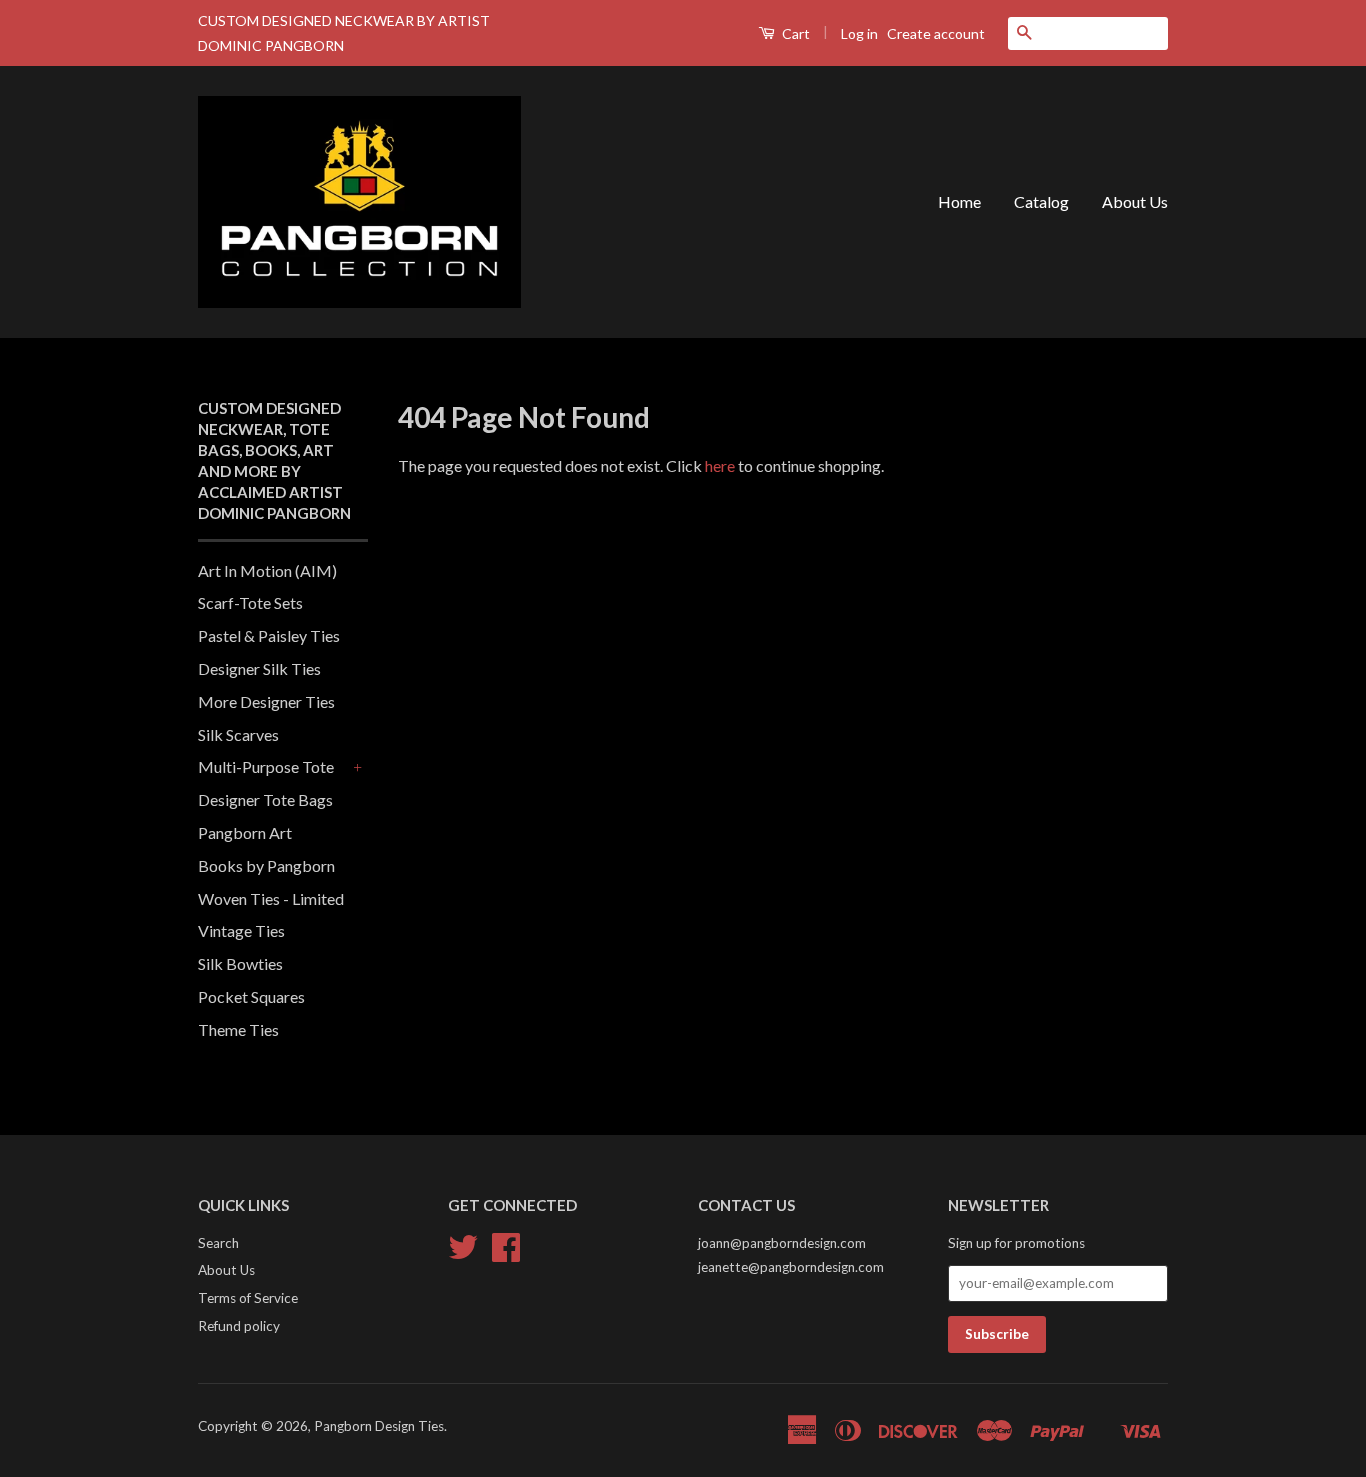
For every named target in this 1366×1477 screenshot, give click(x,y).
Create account (936, 33)
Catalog (1041, 201)
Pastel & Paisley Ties (269, 635)
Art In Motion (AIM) (267, 570)
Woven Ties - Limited (271, 898)
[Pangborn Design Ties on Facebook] (506, 1254)
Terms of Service (248, 1298)
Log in (859, 33)
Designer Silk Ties (259, 668)
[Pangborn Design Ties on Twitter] (463, 1254)
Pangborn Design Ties (379, 1426)
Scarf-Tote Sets (250, 602)
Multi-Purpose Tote (266, 766)
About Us (1135, 201)
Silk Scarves (238, 734)
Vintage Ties (241, 930)
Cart (794, 33)
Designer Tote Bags (265, 799)
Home (959, 201)
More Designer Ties (266, 701)
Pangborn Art (245, 832)
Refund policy (239, 1326)
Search (218, 1243)
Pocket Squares (251, 996)
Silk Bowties (240, 963)
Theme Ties (238, 1029)
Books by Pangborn (266, 865)
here (720, 465)
